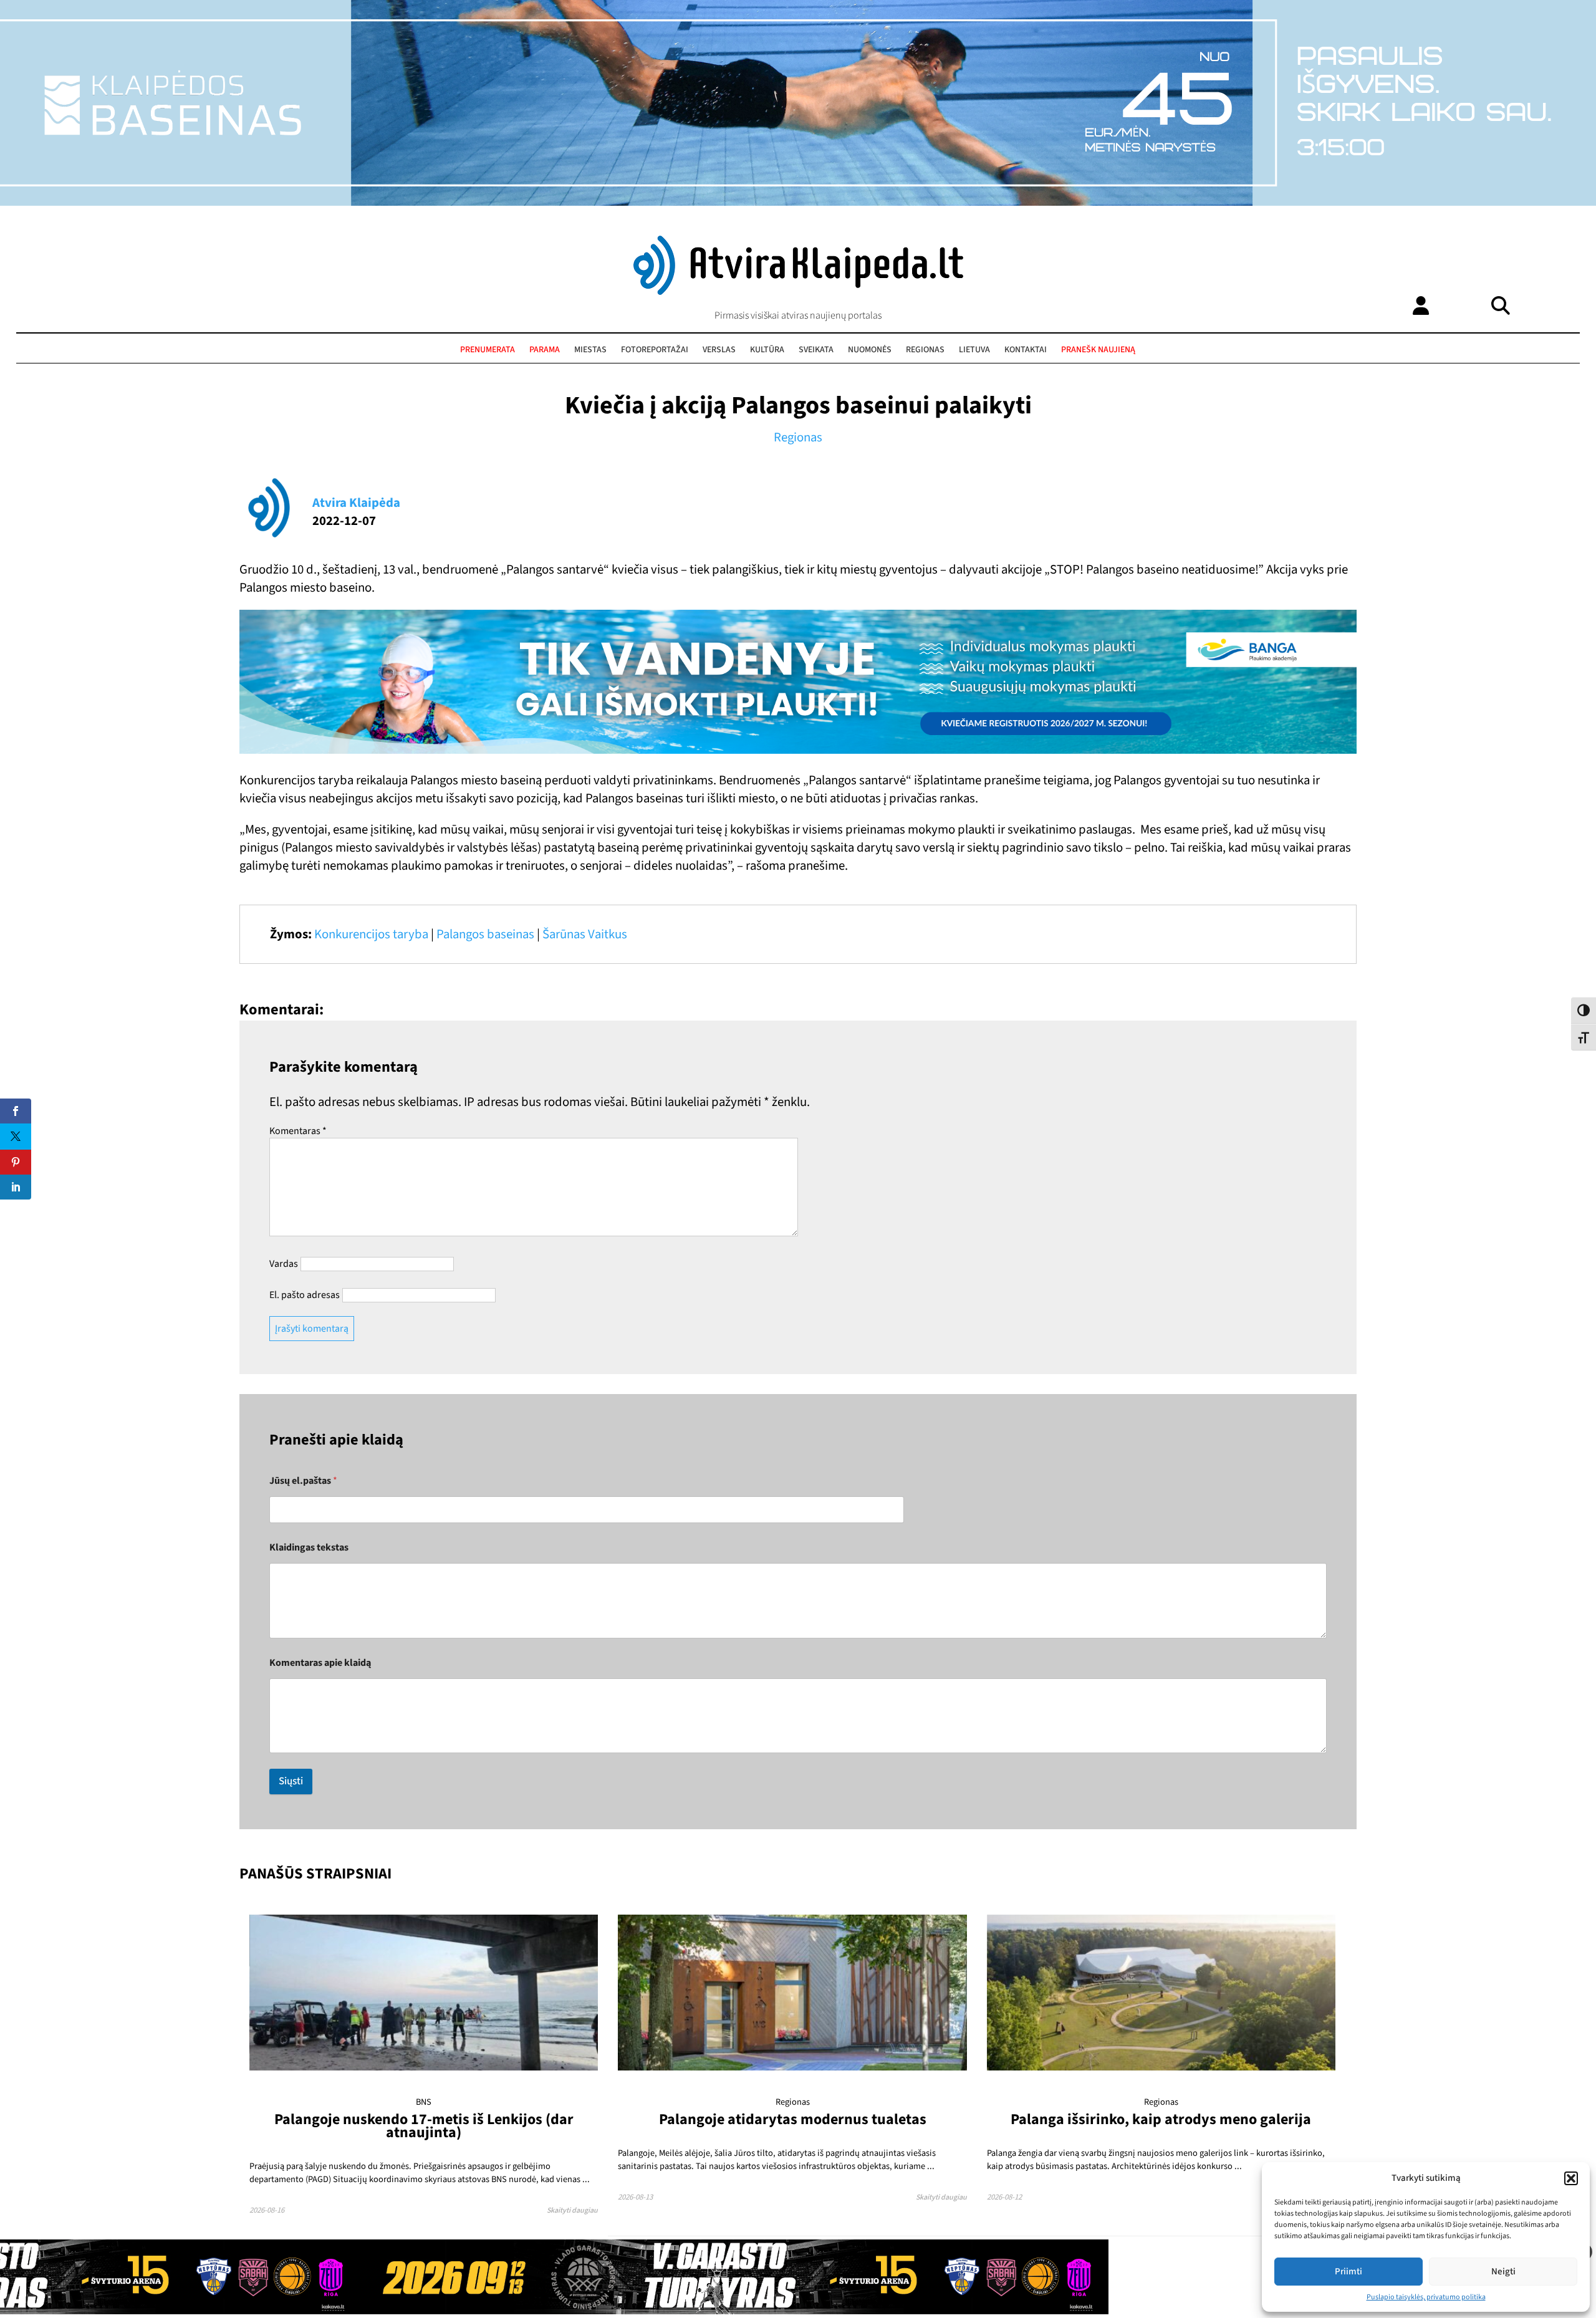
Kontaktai (1026, 350)
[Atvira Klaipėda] (798, 292)
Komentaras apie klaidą (320, 1663)
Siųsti (291, 1781)
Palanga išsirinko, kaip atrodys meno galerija (1161, 2119)
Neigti (1503, 2272)
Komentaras (298, 1131)
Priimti (1348, 2272)
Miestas (590, 350)
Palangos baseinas (485, 934)
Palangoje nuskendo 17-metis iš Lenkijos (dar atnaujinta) (424, 2126)
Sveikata (816, 350)
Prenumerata (488, 350)
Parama (545, 350)
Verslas (719, 350)
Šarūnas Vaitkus (585, 934)
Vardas (284, 1264)
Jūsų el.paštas (303, 1481)
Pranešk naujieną (1098, 350)
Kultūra (767, 350)
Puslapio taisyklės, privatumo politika (1426, 2297)
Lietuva (974, 350)
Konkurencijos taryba (371, 934)
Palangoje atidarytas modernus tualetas (793, 2119)
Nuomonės (870, 350)
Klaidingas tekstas (309, 1548)
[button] (1571, 2178)
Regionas (925, 350)
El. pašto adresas (305, 1295)
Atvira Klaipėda (356, 503)
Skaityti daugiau (572, 2210)
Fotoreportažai (655, 350)
